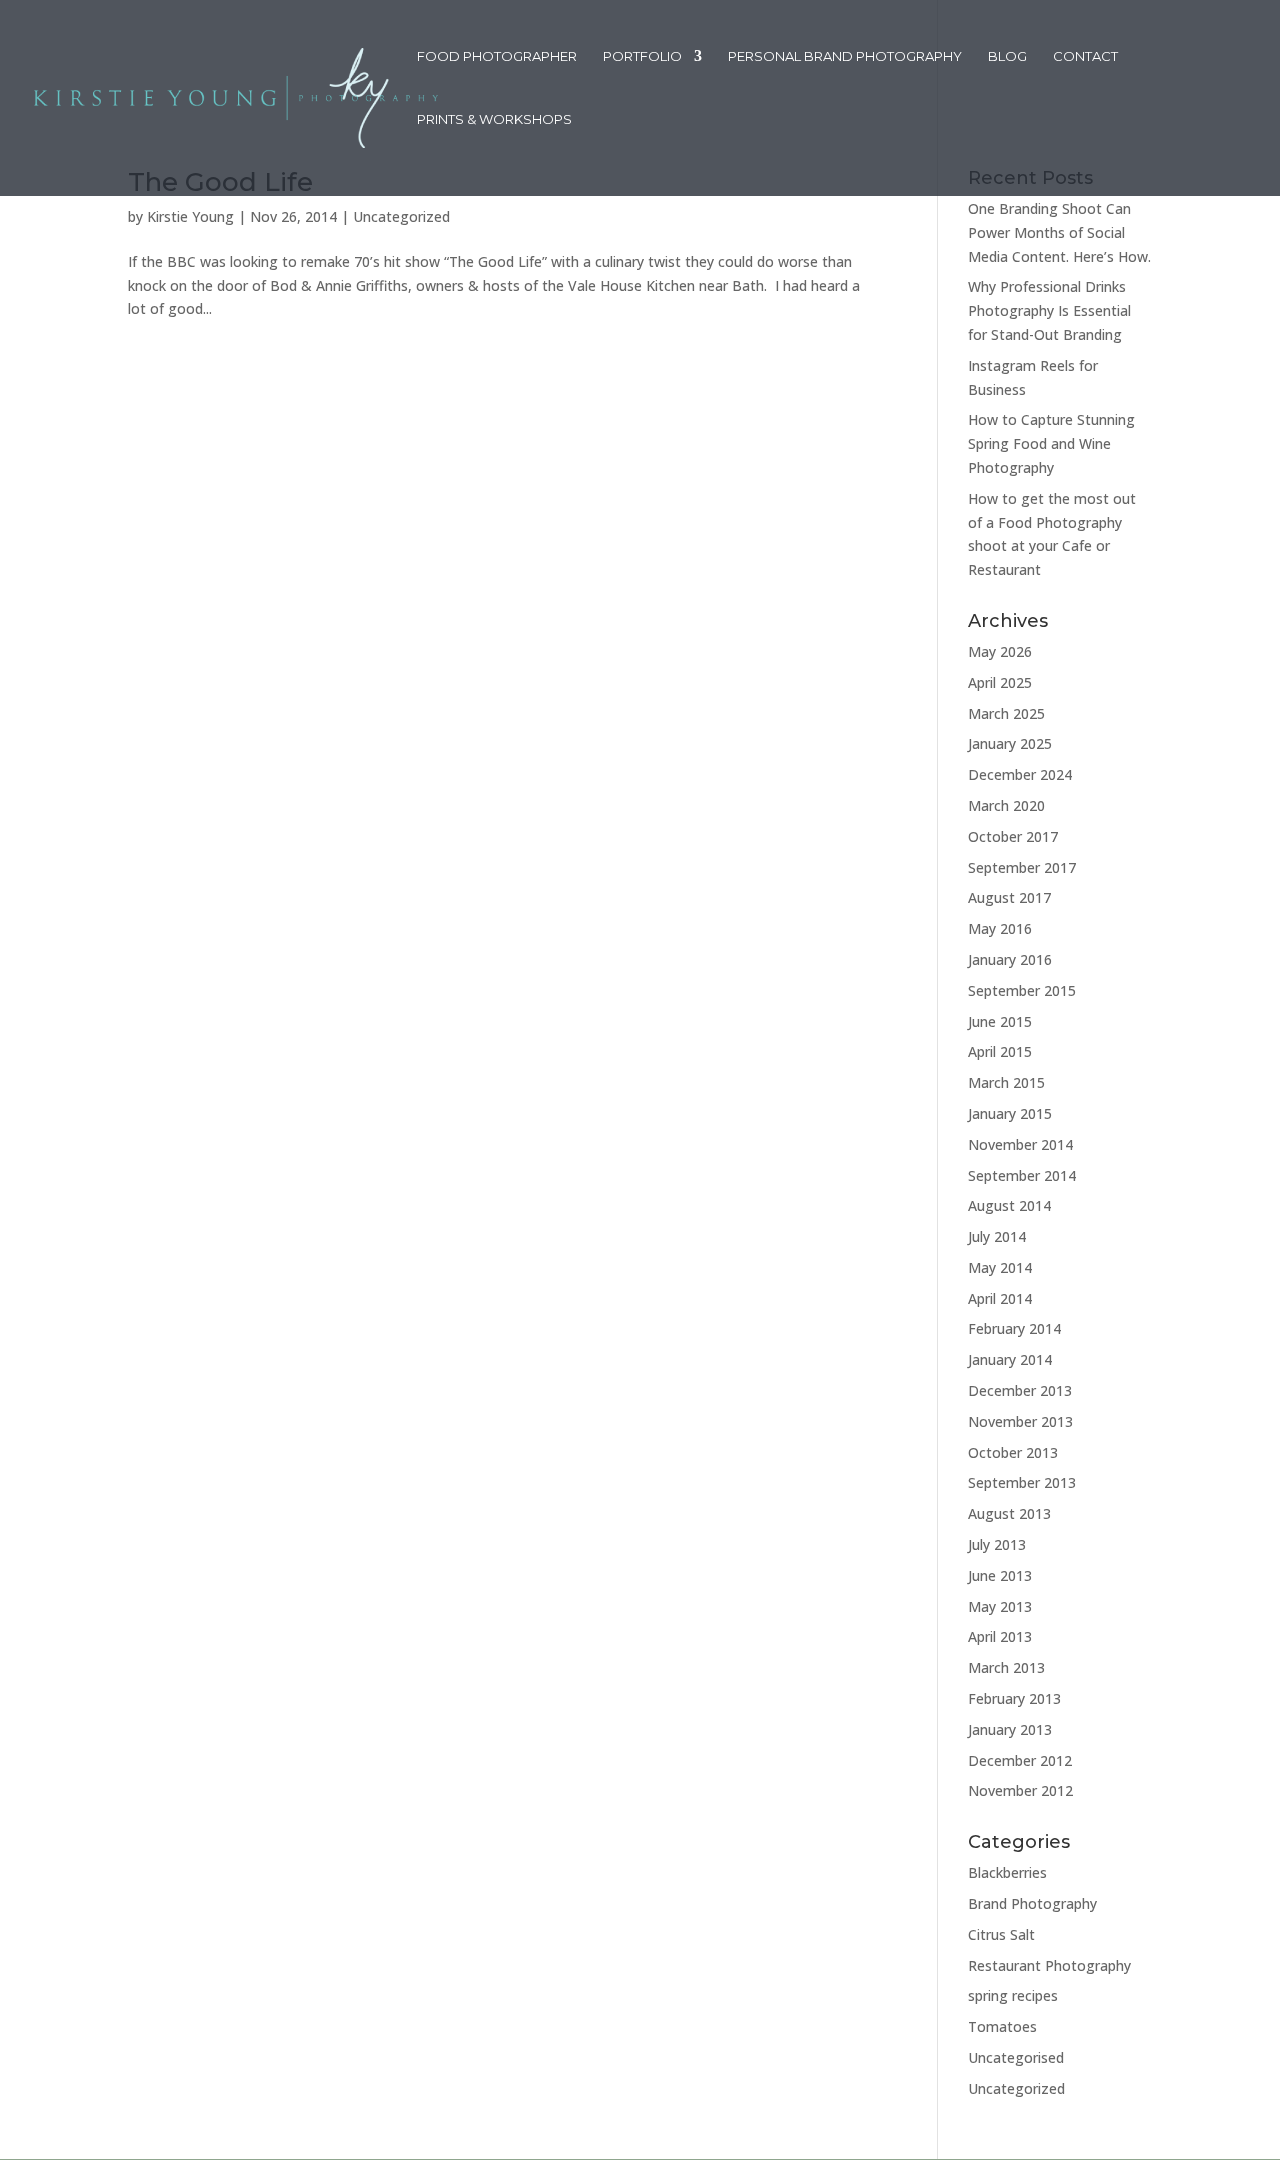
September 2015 (1022, 990)
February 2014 (1014, 1328)
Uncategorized (401, 216)
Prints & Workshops (494, 119)
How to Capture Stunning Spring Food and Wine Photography (1051, 443)
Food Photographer (497, 56)
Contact (1085, 56)
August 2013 (1009, 1513)
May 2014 (1000, 1267)
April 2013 (1000, 1636)
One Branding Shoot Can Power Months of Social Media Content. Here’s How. (1059, 232)
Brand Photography (1032, 1903)
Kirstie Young (190, 216)
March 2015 (1006, 1082)
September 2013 (1022, 1482)
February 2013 (1014, 1698)
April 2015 (1000, 1051)
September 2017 (1022, 867)
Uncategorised (1016, 2057)
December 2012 (1020, 1760)
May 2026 (1000, 651)
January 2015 (1010, 1113)
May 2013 (1000, 1606)
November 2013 (1020, 1421)
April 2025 (1000, 682)
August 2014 (1009, 1205)
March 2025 (1006, 713)
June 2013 (1000, 1575)
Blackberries (1007, 1872)
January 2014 (1010, 1359)
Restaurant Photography (1049, 1965)
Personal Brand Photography (845, 56)
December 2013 (1020, 1390)
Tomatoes (1002, 2026)
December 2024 (1020, 774)
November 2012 (1020, 1790)
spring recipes (1013, 1995)
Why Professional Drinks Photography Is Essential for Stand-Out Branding (1049, 310)
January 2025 (1010, 743)
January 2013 (1010, 1729)
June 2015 (1000, 1021)
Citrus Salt (1001, 1934)
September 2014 (1022, 1175)
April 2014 (1000, 1298)
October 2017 (1013, 836)
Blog (1007, 56)
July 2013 (997, 1544)
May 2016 (1000, 928)
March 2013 (1006, 1667)
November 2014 (1020, 1144)
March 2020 (1006, 805)
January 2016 (1010, 959)
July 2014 (997, 1236)
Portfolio (642, 56)
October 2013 (1013, 1452)
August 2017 (1009, 897)
